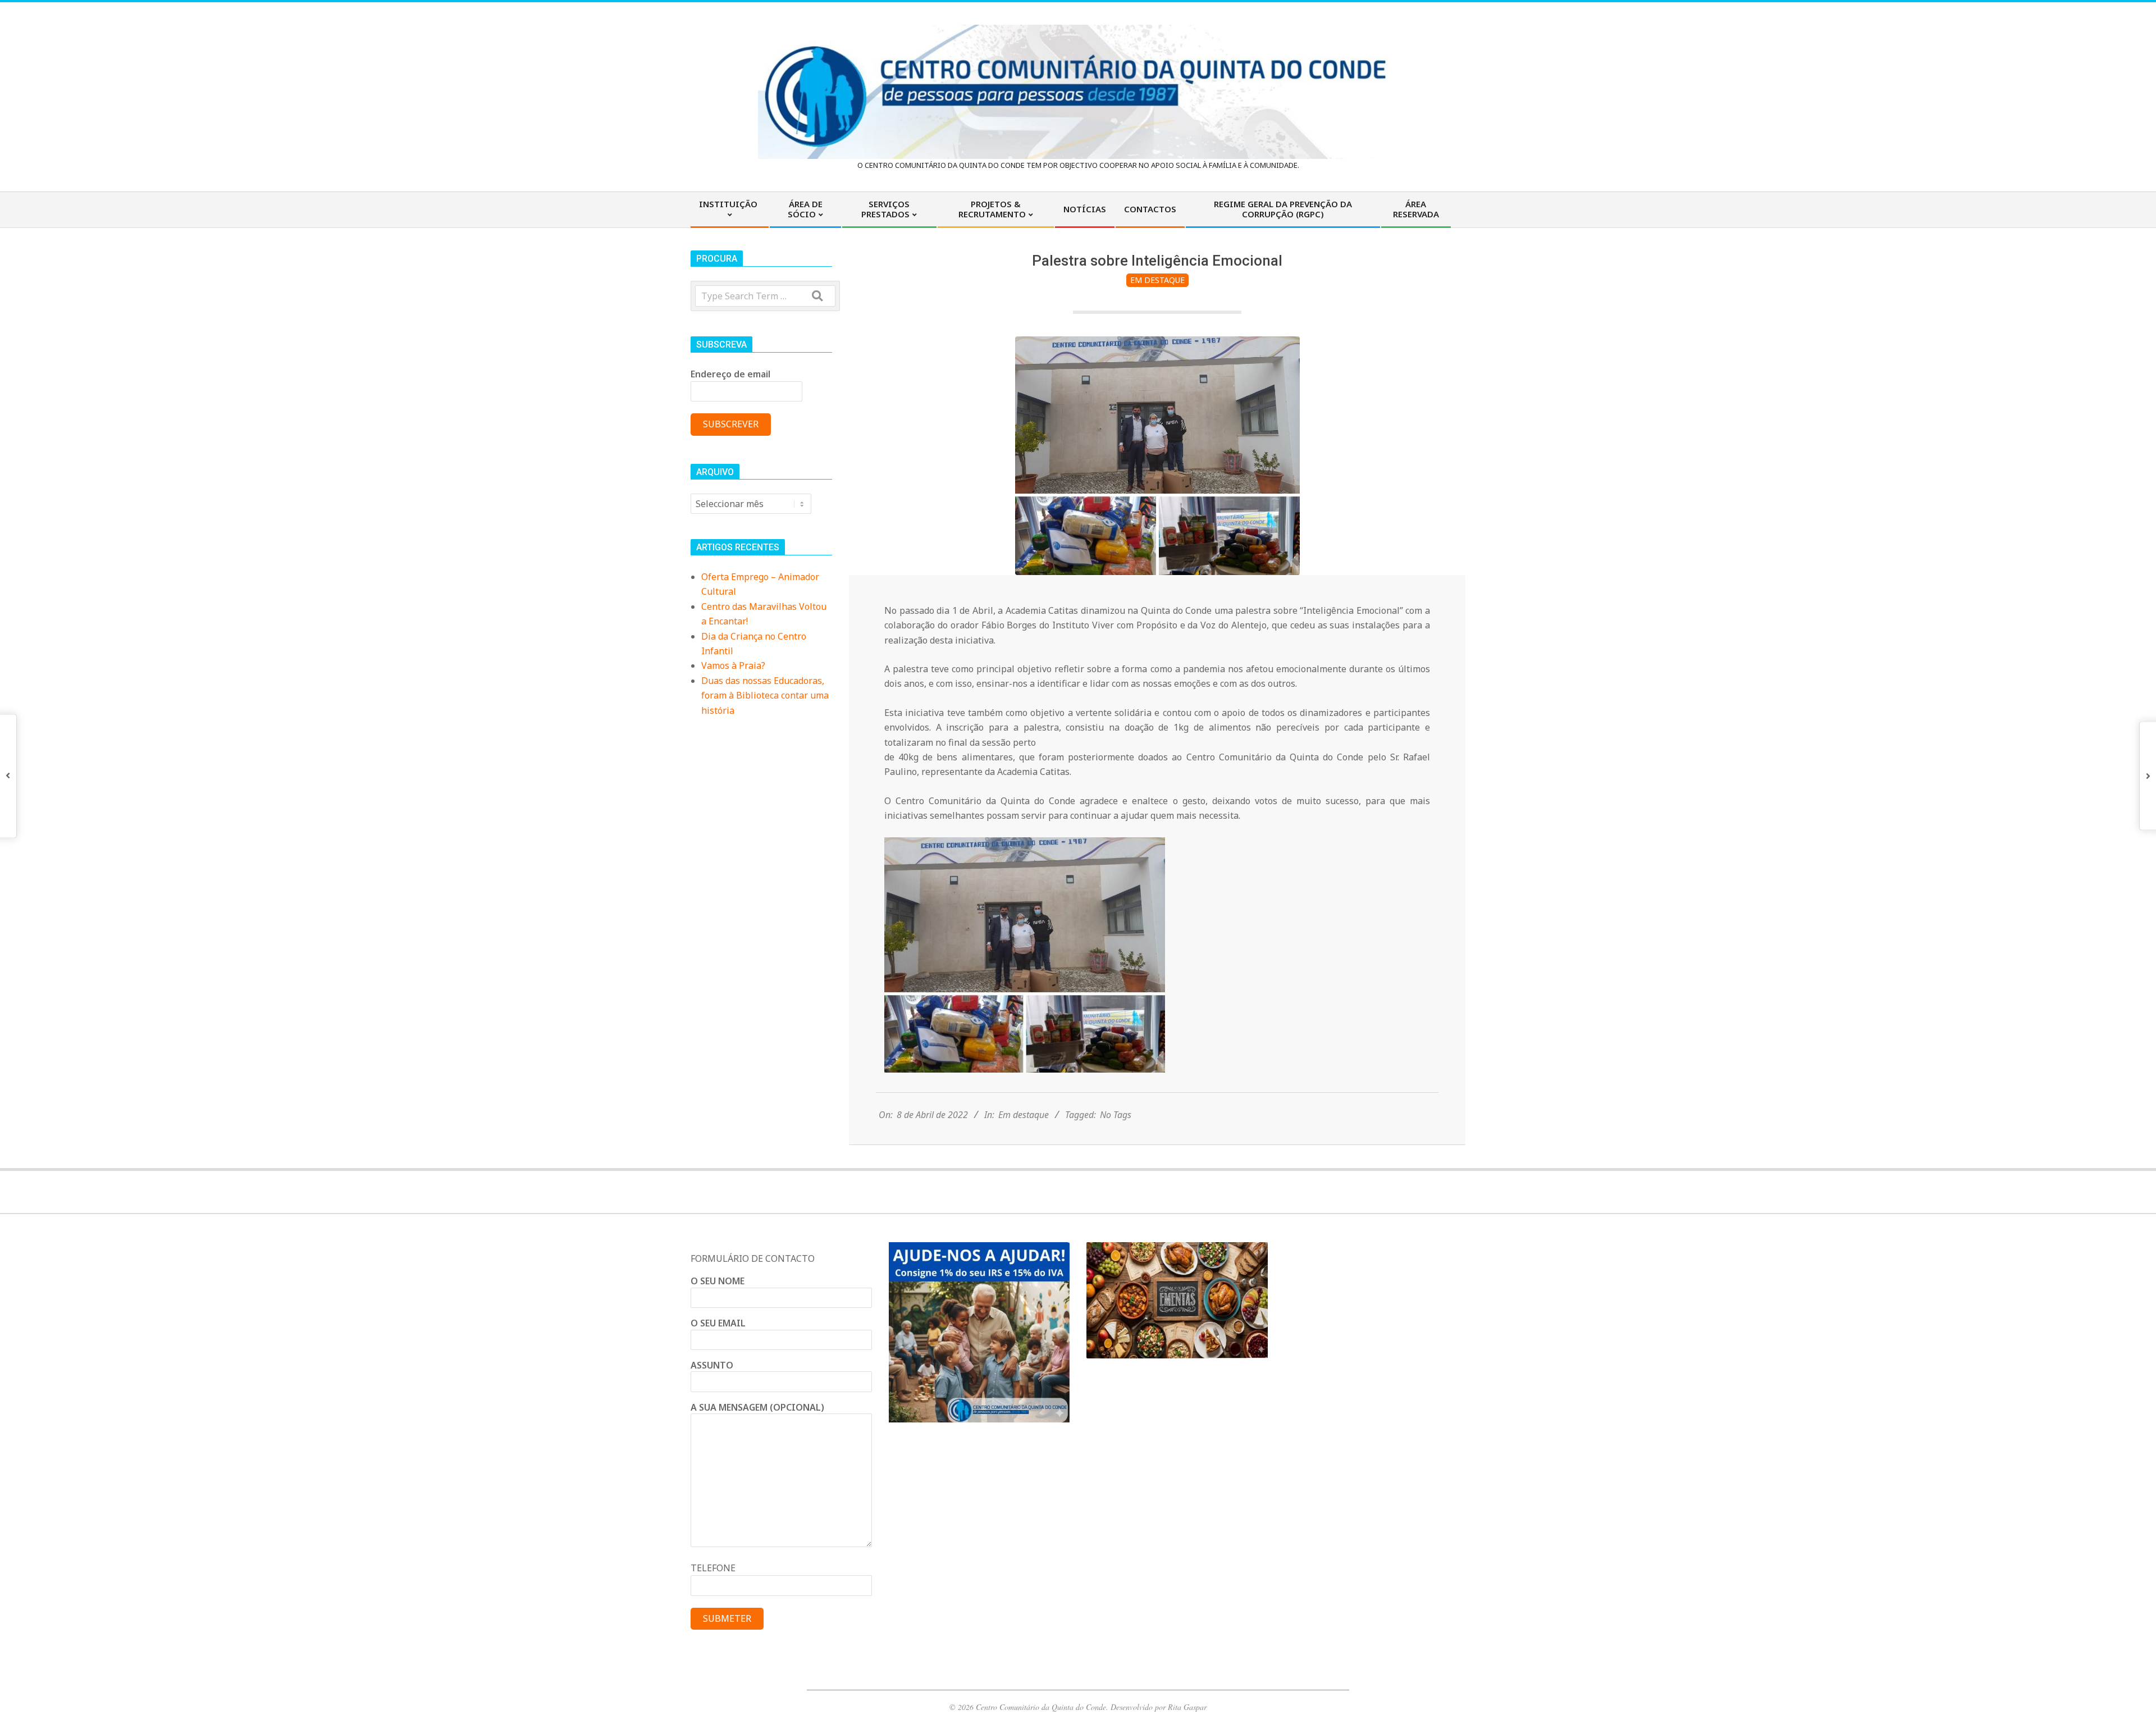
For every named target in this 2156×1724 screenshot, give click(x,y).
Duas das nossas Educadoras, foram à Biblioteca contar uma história (765, 695)
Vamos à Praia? (733, 665)
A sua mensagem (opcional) (757, 1407)
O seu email (718, 1323)
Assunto (712, 1365)
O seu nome (718, 1281)
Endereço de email (730, 374)
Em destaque (1157, 280)
